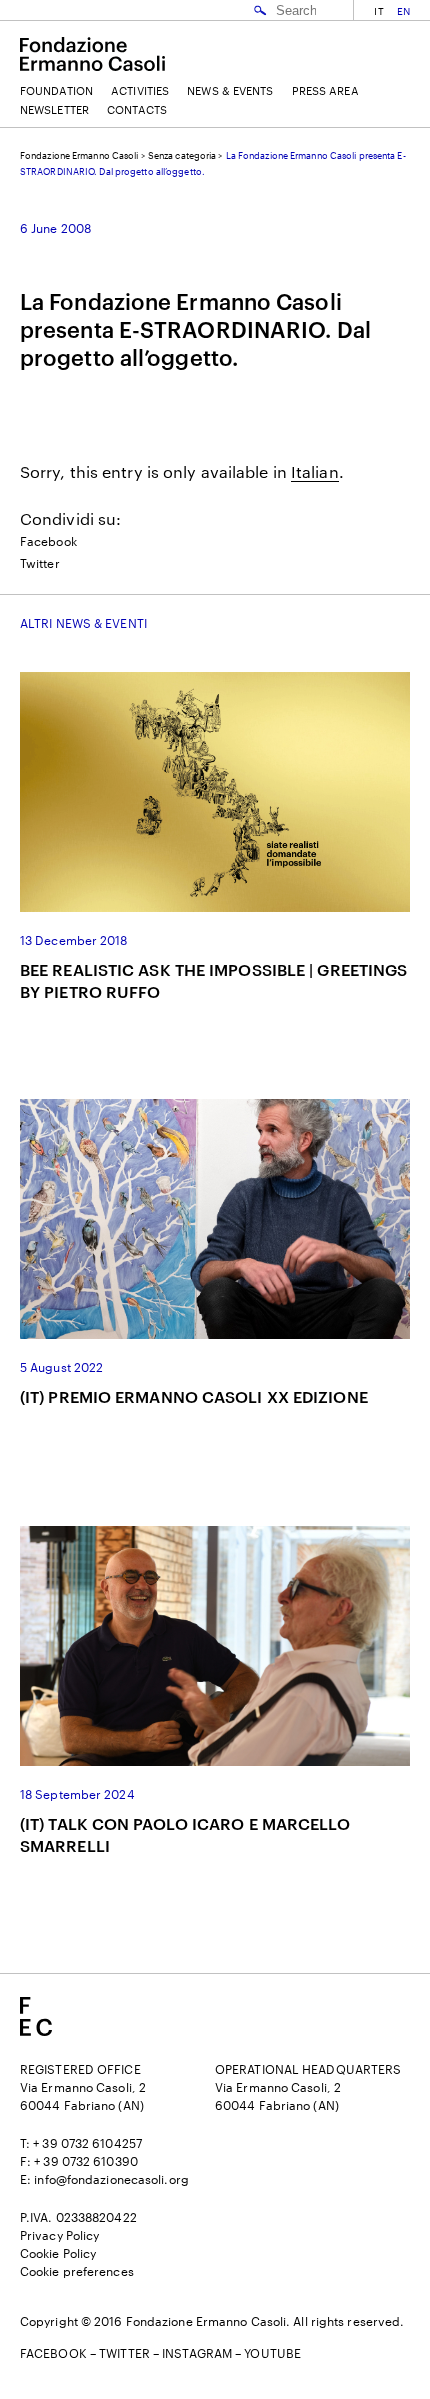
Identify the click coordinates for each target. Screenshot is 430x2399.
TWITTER (124, 2353)
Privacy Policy (59, 2235)
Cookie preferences (77, 2271)
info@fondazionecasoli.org (111, 2179)
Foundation (56, 90)
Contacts (137, 109)
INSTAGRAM (197, 2353)
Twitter (40, 563)
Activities (140, 90)
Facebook (48, 541)
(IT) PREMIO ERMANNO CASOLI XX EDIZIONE (194, 1396)
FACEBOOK (53, 2353)
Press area (325, 90)
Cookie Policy (58, 2253)
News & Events (230, 90)
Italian (315, 471)
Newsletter (54, 109)
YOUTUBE (272, 2353)
